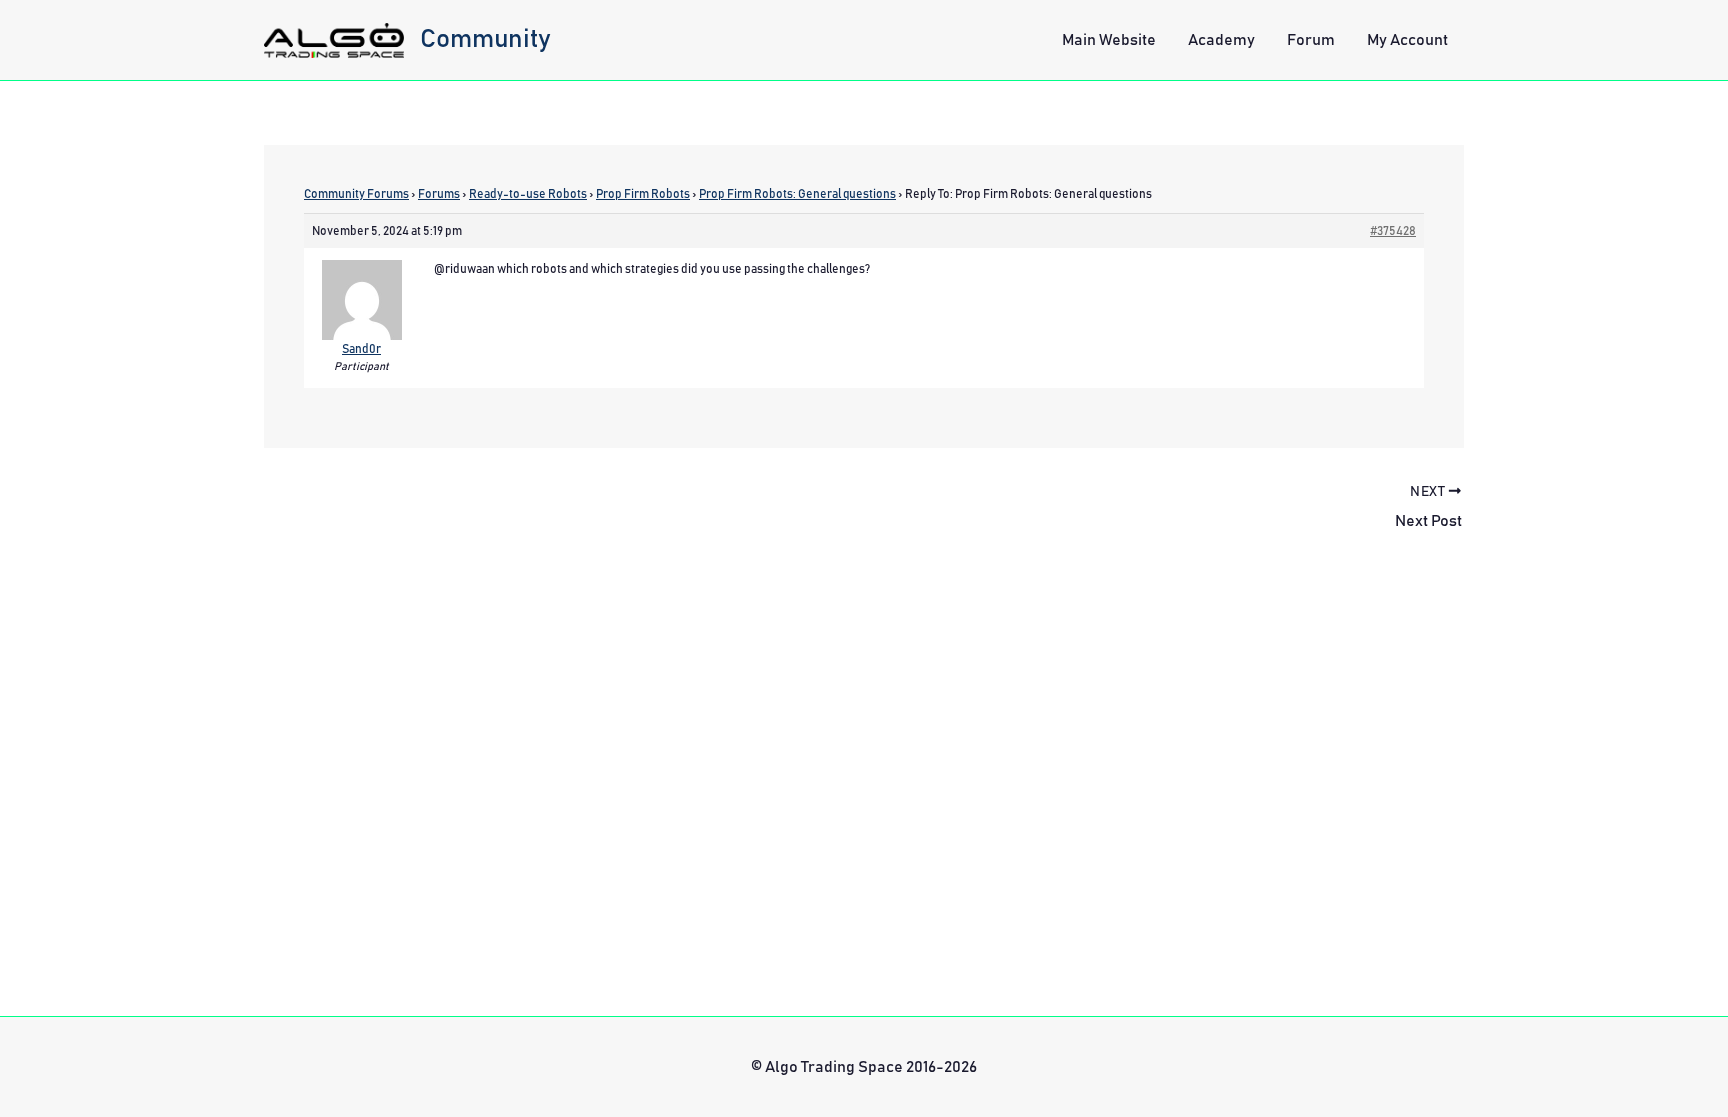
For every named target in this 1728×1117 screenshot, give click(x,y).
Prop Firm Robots (643, 194)
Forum (1311, 40)
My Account (1407, 40)
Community (485, 39)
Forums (439, 194)
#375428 (1393, 231)
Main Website (1109, 40)
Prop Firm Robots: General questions (797, 194)
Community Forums (356, 194)
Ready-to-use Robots (528, 194)
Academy (1221, 40)
